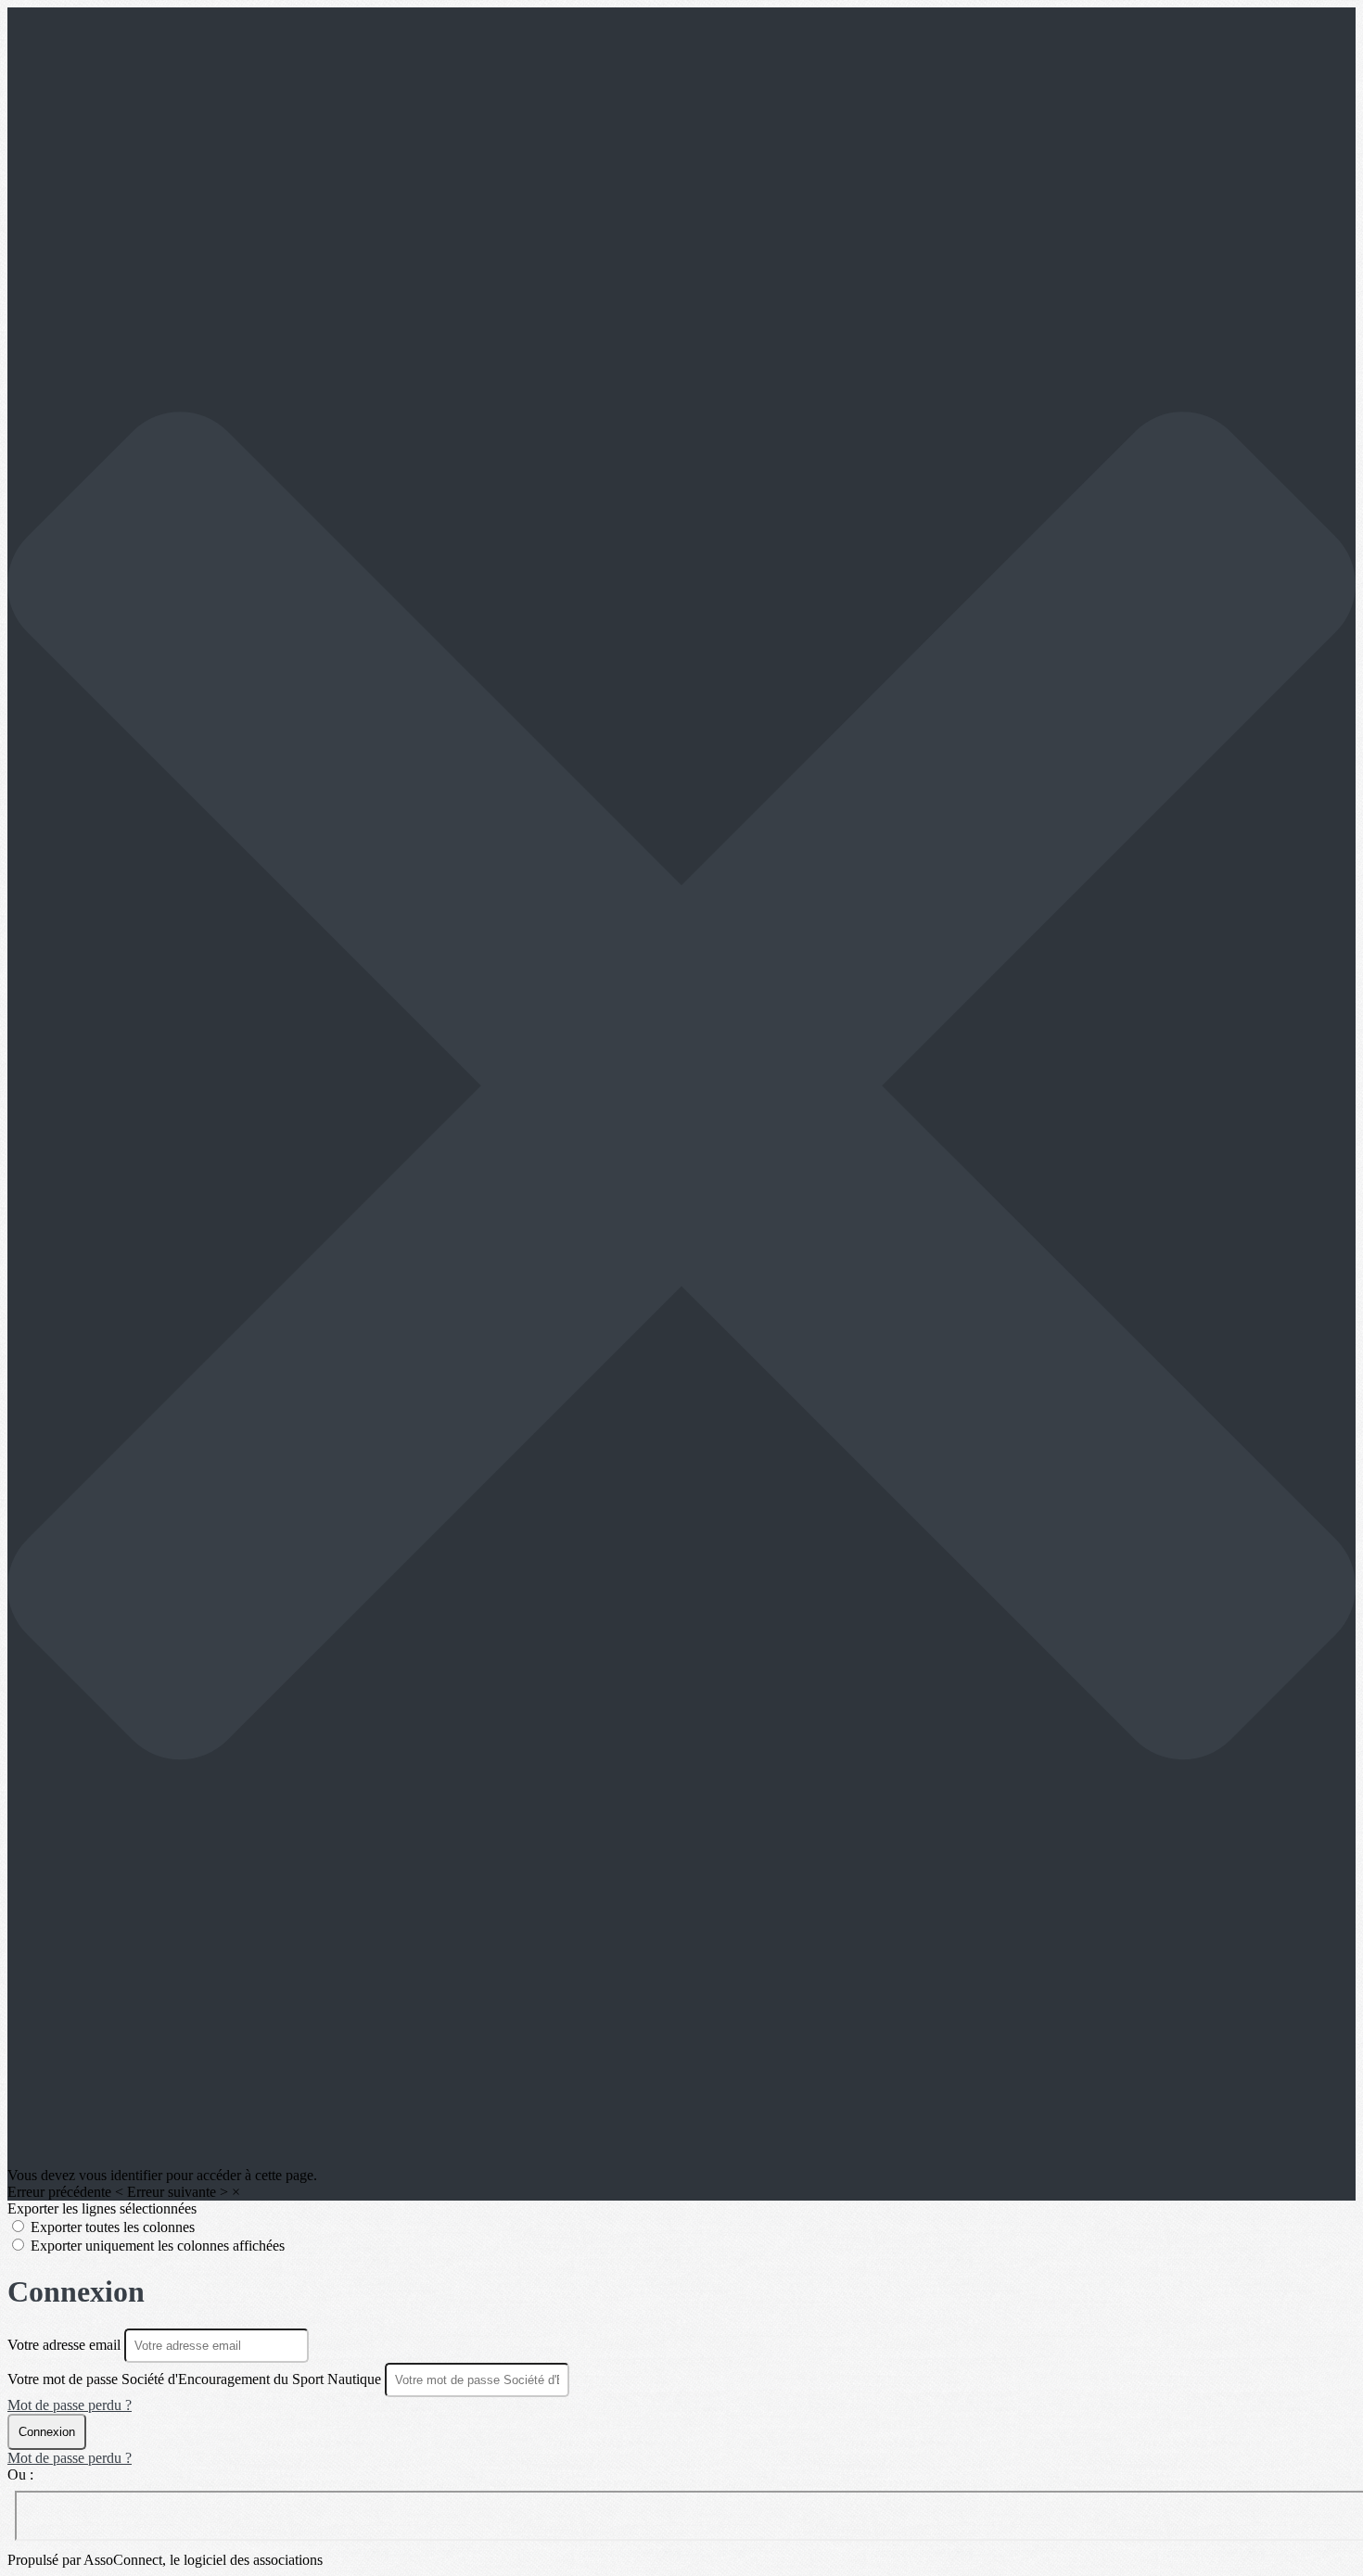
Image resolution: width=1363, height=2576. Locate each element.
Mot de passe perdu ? (70, 2405)
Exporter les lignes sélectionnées (102, 2208)
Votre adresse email (66, 2345)
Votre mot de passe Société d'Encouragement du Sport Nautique (194, 2379)
